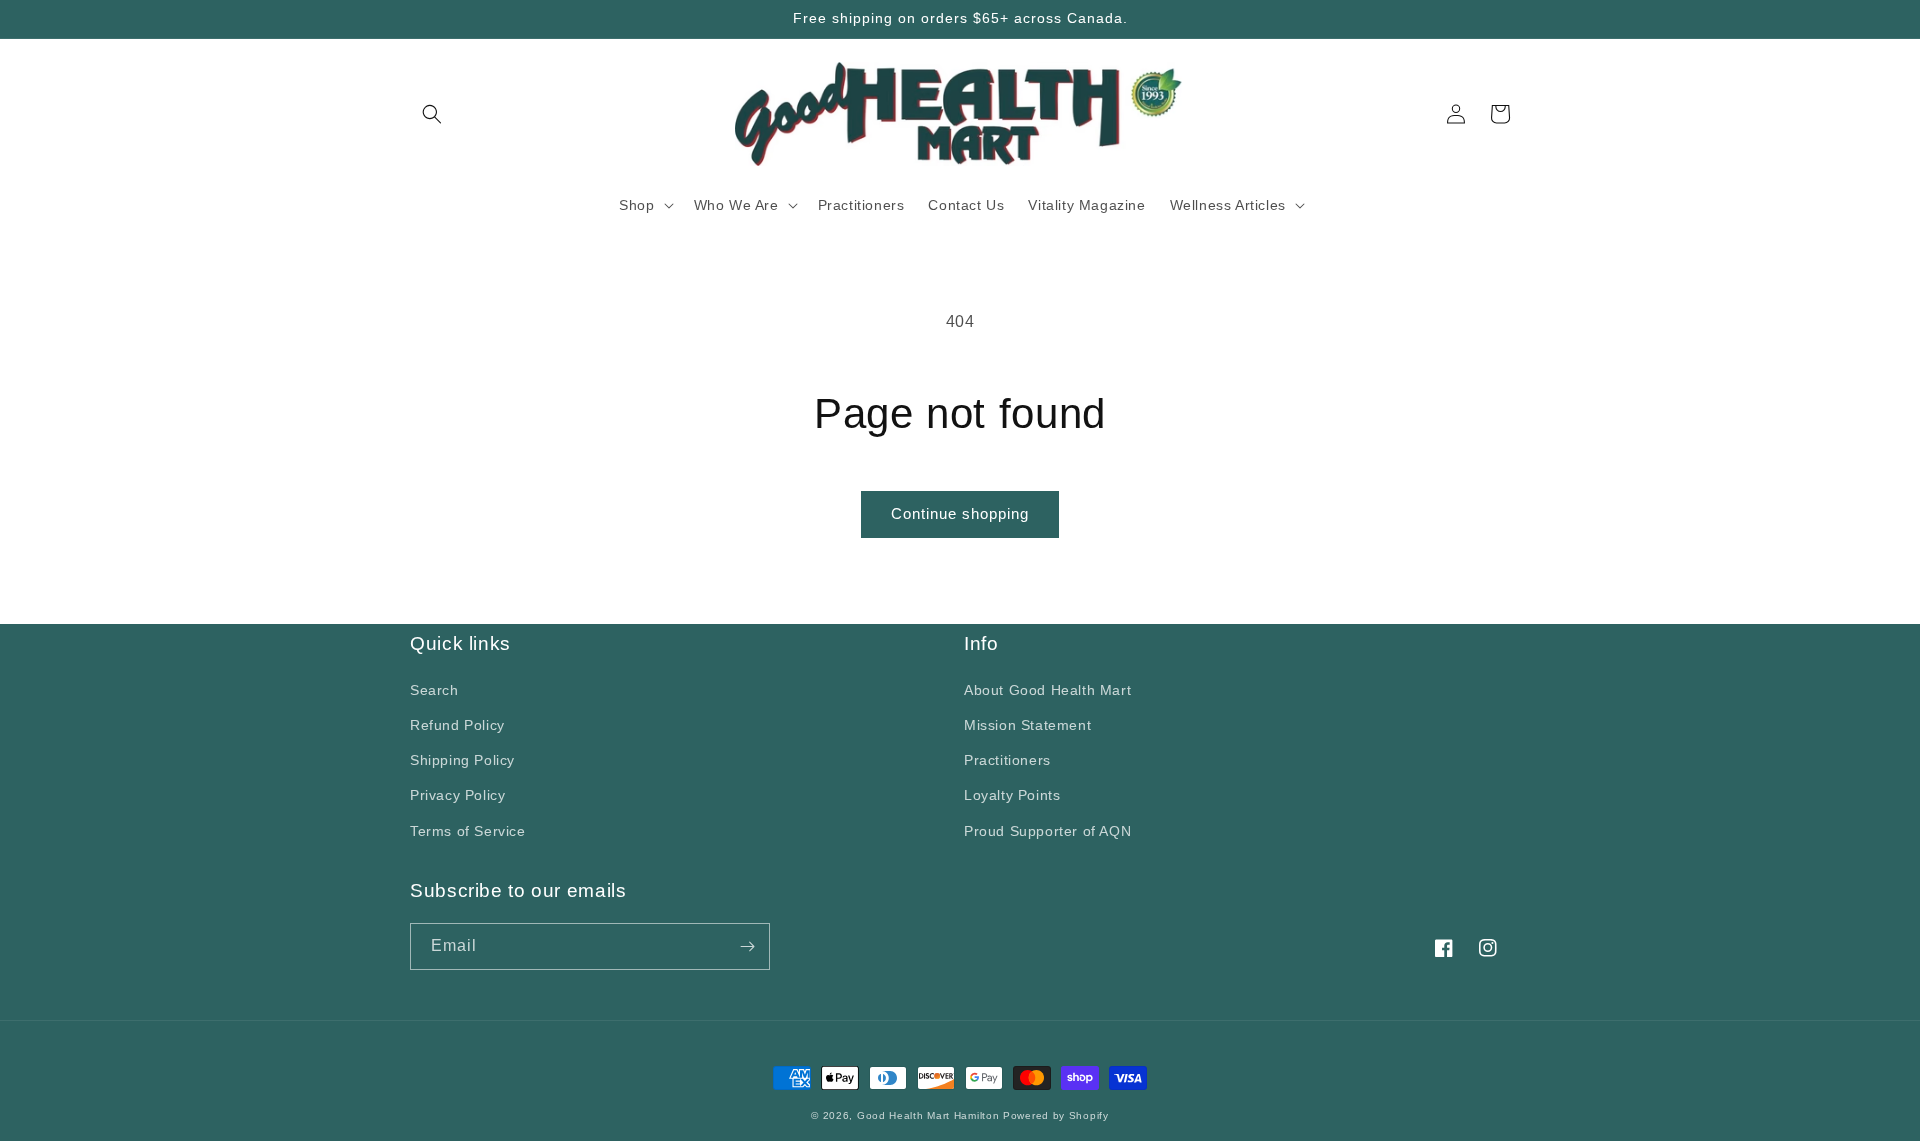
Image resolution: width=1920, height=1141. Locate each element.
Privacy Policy (457, 795)
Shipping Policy (462, 760)
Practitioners (1007, 760)
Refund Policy (457, 725)
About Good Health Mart (1047, 690)
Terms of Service (468, 831)
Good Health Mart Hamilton (930, 1115)
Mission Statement (1027, 725)
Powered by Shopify (1056, 1115)
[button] (432, 114)
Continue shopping (960, 513)
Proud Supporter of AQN (1047, 831)
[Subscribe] (747, 946)
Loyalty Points (1012, 795)
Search (434, 690)
